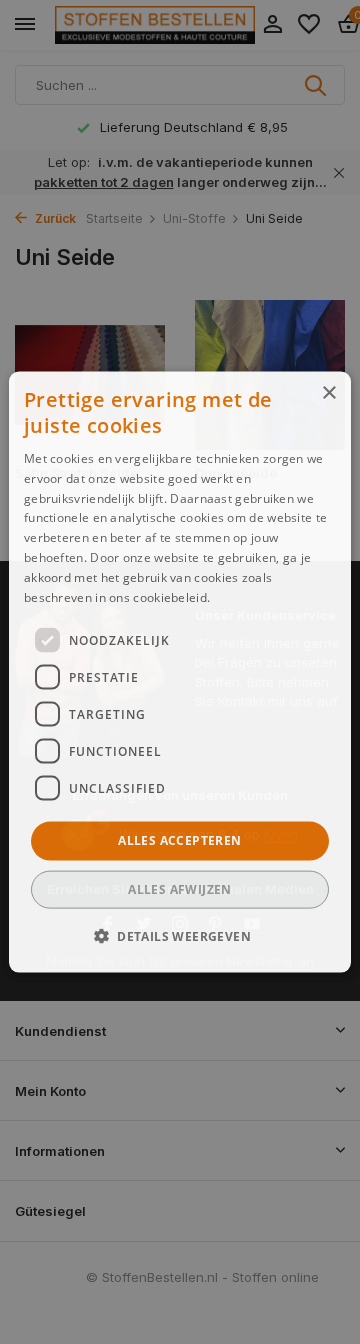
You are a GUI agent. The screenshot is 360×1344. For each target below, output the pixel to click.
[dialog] (180, 672)
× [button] (328, 393)
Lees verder (248, 596)
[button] (180, 935)
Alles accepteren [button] (179, 840)
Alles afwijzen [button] (180, 888)
